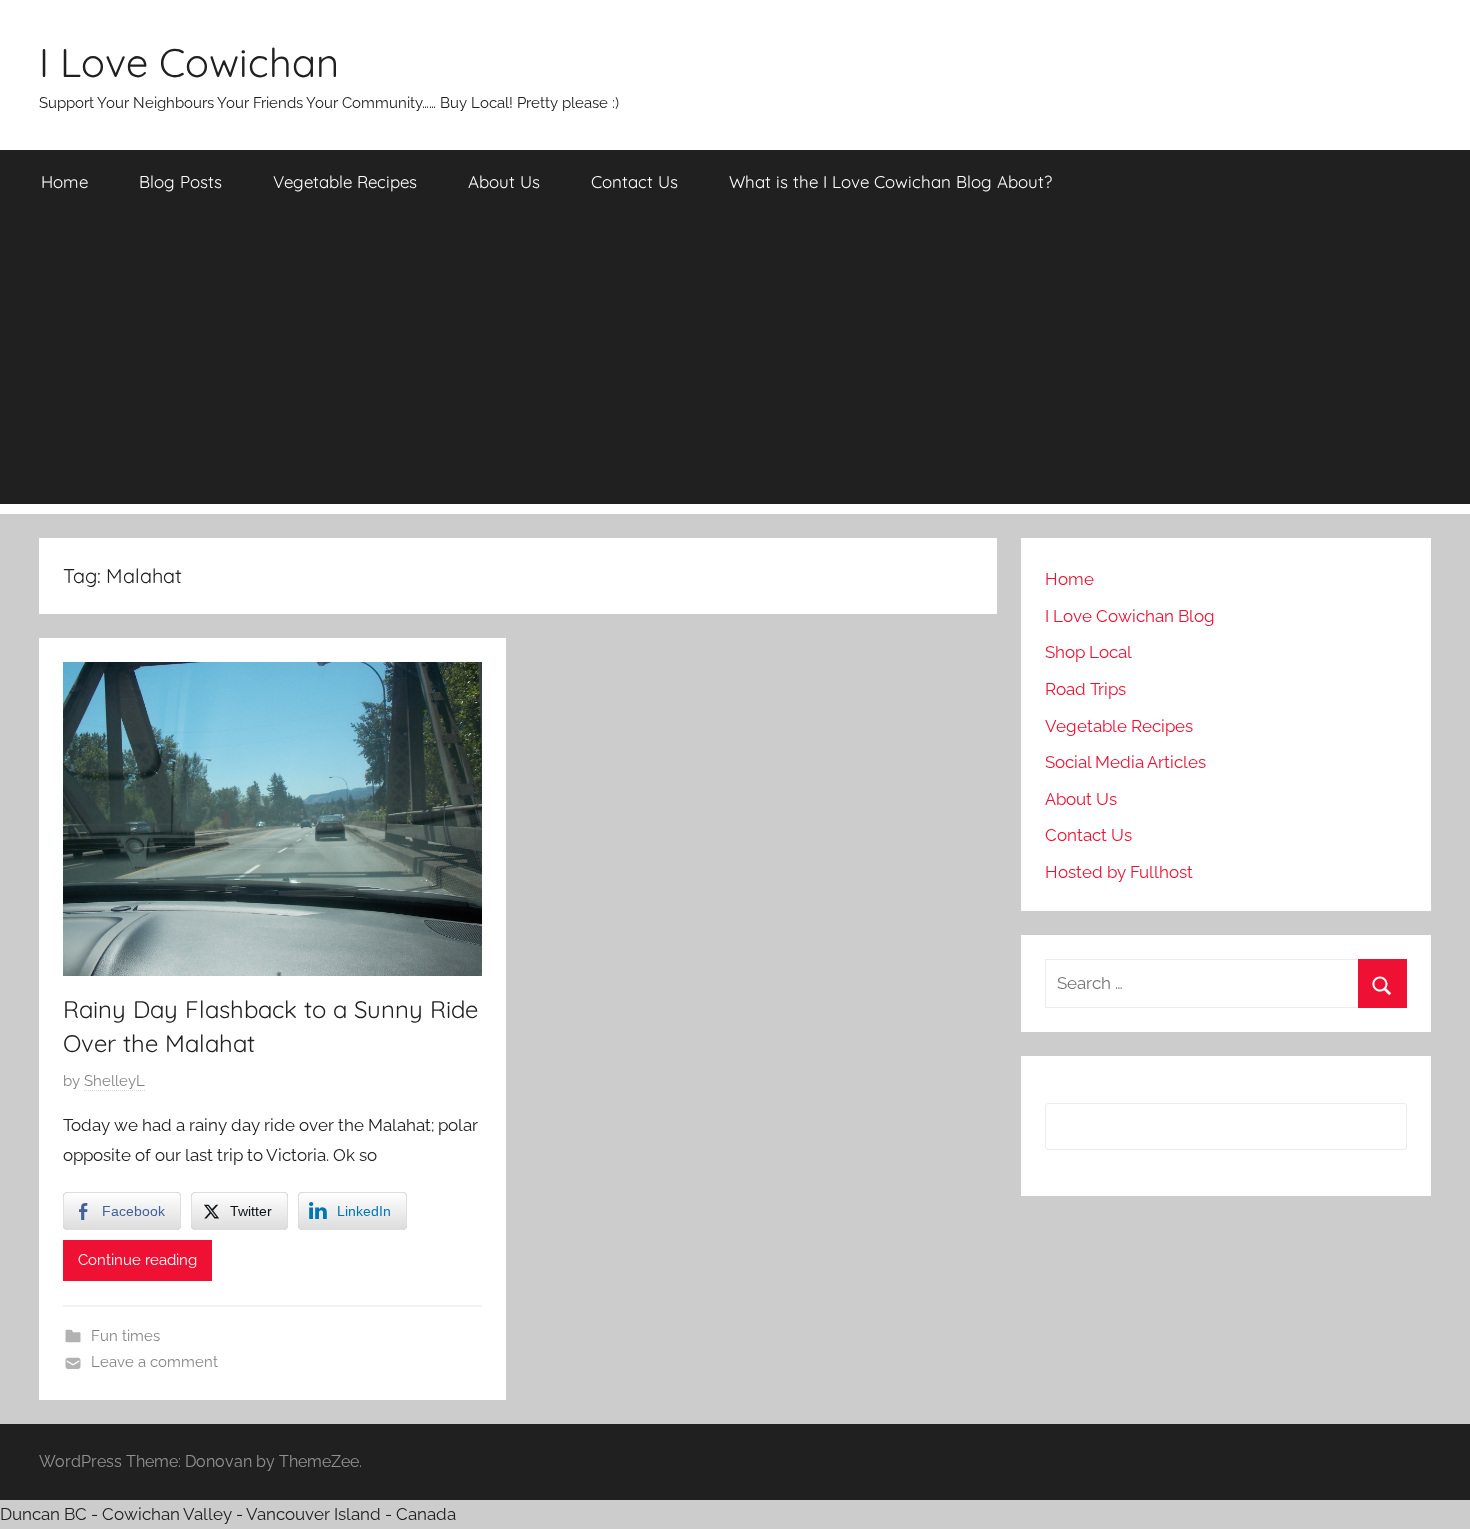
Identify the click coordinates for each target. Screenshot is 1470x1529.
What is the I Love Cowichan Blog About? (890, 181)
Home (64, 181)
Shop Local (1088, 652)
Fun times (125, 1336)
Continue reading (137, 1260)
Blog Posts (180, 181)
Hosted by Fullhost (1119, 872)
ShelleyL (114, 1081)
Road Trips (1085, 689)
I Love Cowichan (189, 62)
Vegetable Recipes (345, 181)
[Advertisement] (735, 364)
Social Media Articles (1125, 762)
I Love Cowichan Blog (1130, 616)
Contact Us (634, 181)
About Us (504, 181)
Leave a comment (154, 1362)
